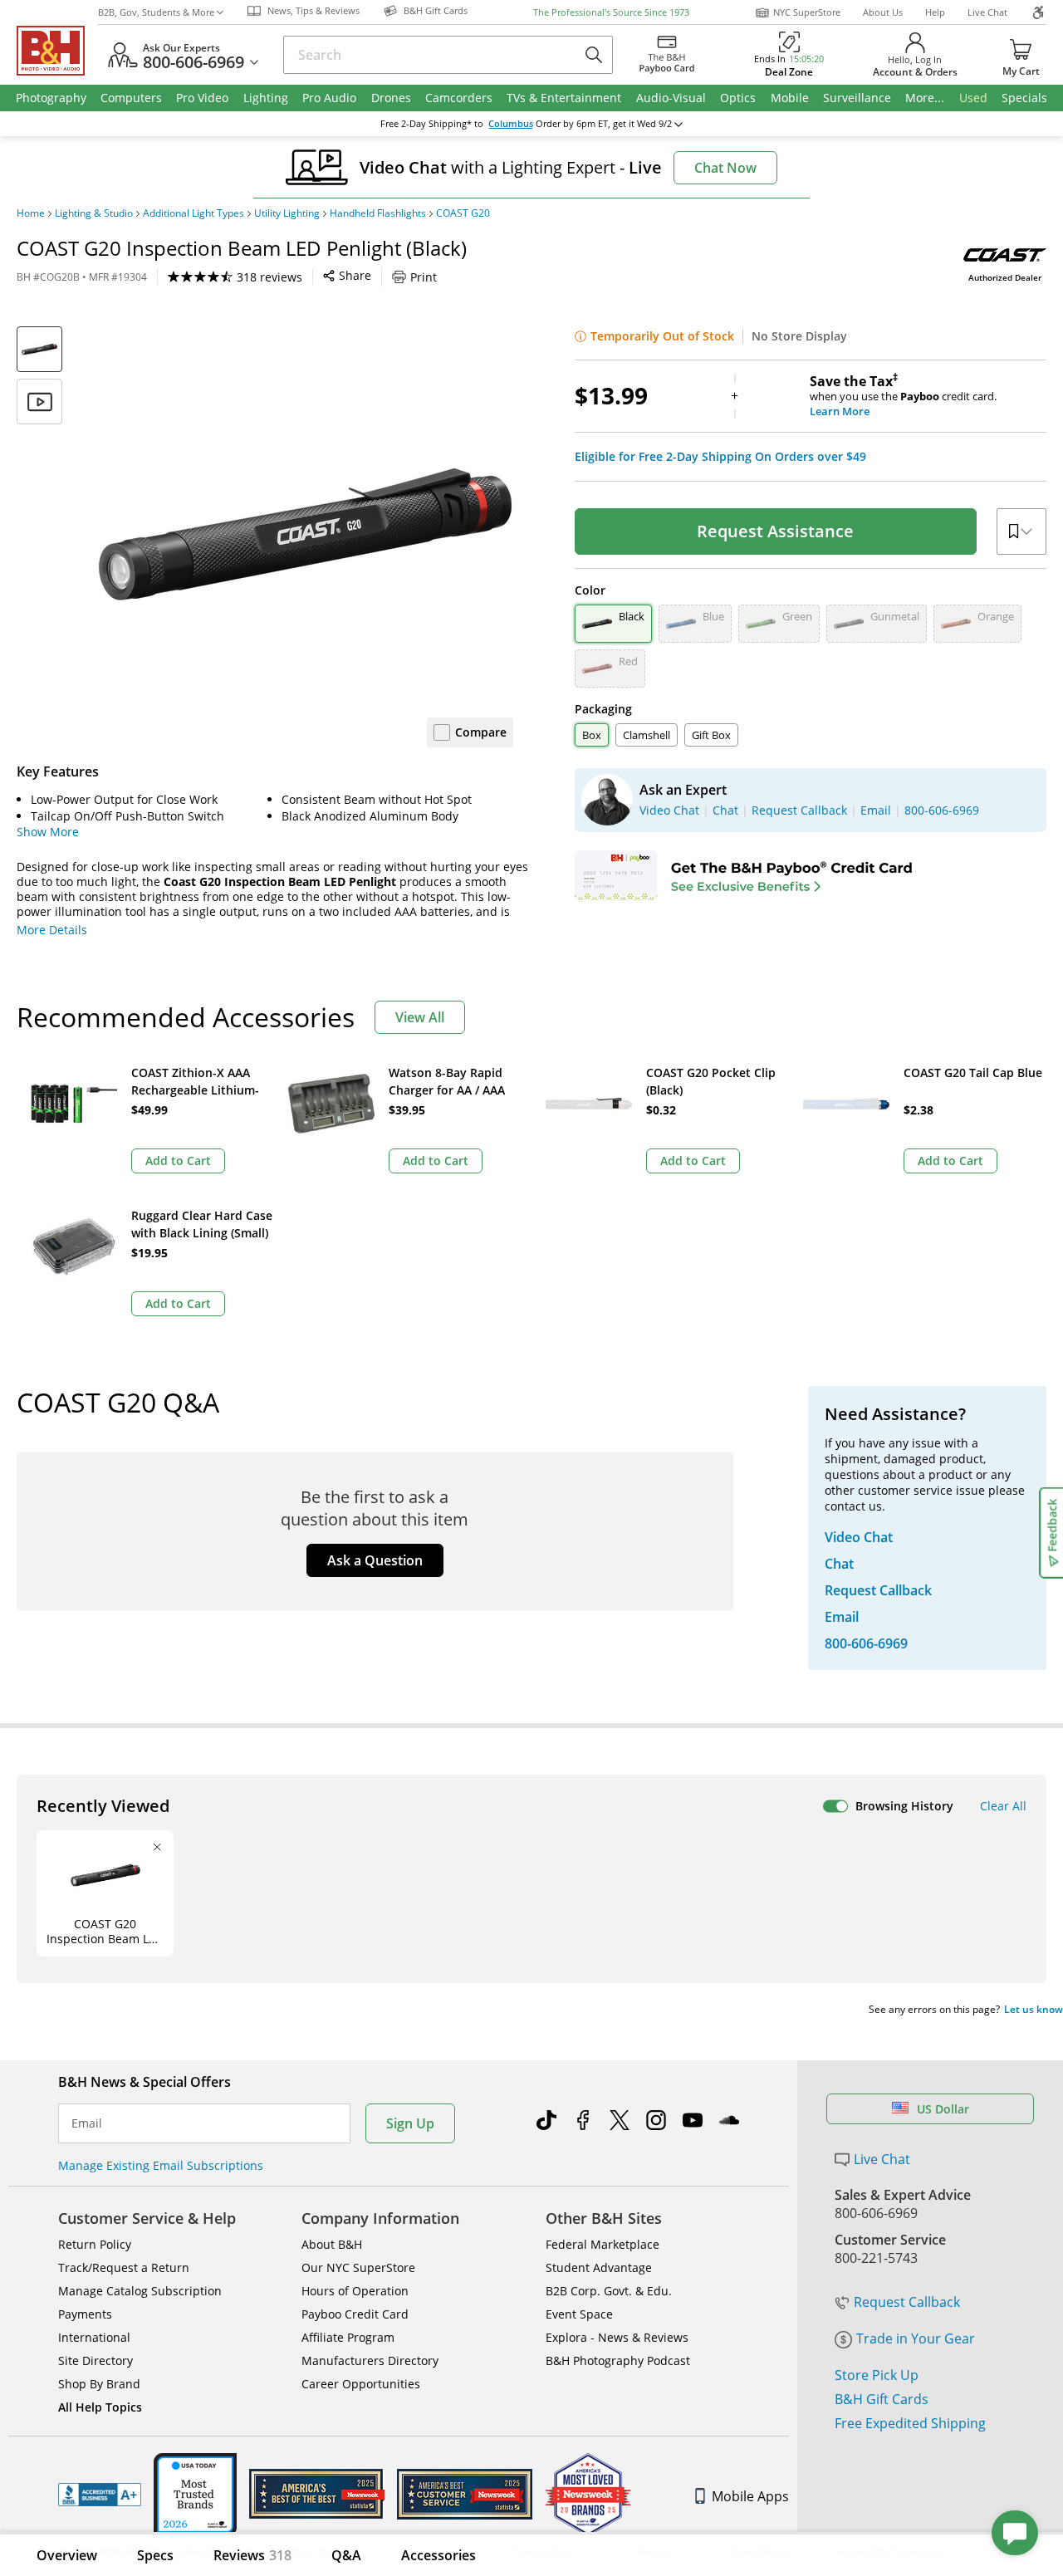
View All (420, 1017)
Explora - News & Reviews (617, 2337)
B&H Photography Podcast (618, 2361)
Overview (67, 2555)
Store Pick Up (877, 2375)
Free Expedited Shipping (910, 2423)
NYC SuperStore (807, 12)
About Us (883, 12)
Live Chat (987, 12)
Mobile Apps (750, 2496)
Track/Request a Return (124, 2267)
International (94, 2337)
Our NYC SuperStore (358, 2267)
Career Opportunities (361, 2384)
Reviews (252, 2555)
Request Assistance (775, 531)
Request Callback (907, 2302)
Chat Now (725, 168)
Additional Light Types (193, 213)
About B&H (332, 2244)
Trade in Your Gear (916, 2338)
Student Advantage (599, 2267)
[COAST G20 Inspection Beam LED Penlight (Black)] (306, 534)
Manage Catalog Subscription (140, 2291)
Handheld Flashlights (378, 213)
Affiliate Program (348, 2337)
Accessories (438, 2555)
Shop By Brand (99, 2384)
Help (935, 12)
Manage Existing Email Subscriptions (161, 2165)
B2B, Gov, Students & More (156, 12)
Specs (155, 2555)
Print (424, 277)
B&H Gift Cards (882, 2399)
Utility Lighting (287, 213)
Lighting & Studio (94, 213)
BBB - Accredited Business (100, 2495)
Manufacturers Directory (370, 2361)
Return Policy (95, 2244)
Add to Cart (178, 1161)
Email (87, 2123)
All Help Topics (100, 2407)
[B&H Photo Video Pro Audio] (57, 51)
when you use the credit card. (903, 396)
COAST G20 (463, 213)
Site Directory (96, 2361)
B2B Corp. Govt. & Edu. (609, 2291)
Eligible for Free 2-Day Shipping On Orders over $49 (720, 457)
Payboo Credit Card (355, 2314)
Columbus (511, 124)
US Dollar (943, 2109)
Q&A (346, 2555)
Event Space (579, 2314)
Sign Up (410, 2123)
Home (31, 213)
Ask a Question (375, 1560)
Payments (85, 2314)
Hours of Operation (355, 2291)
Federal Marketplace (603, 2244)
